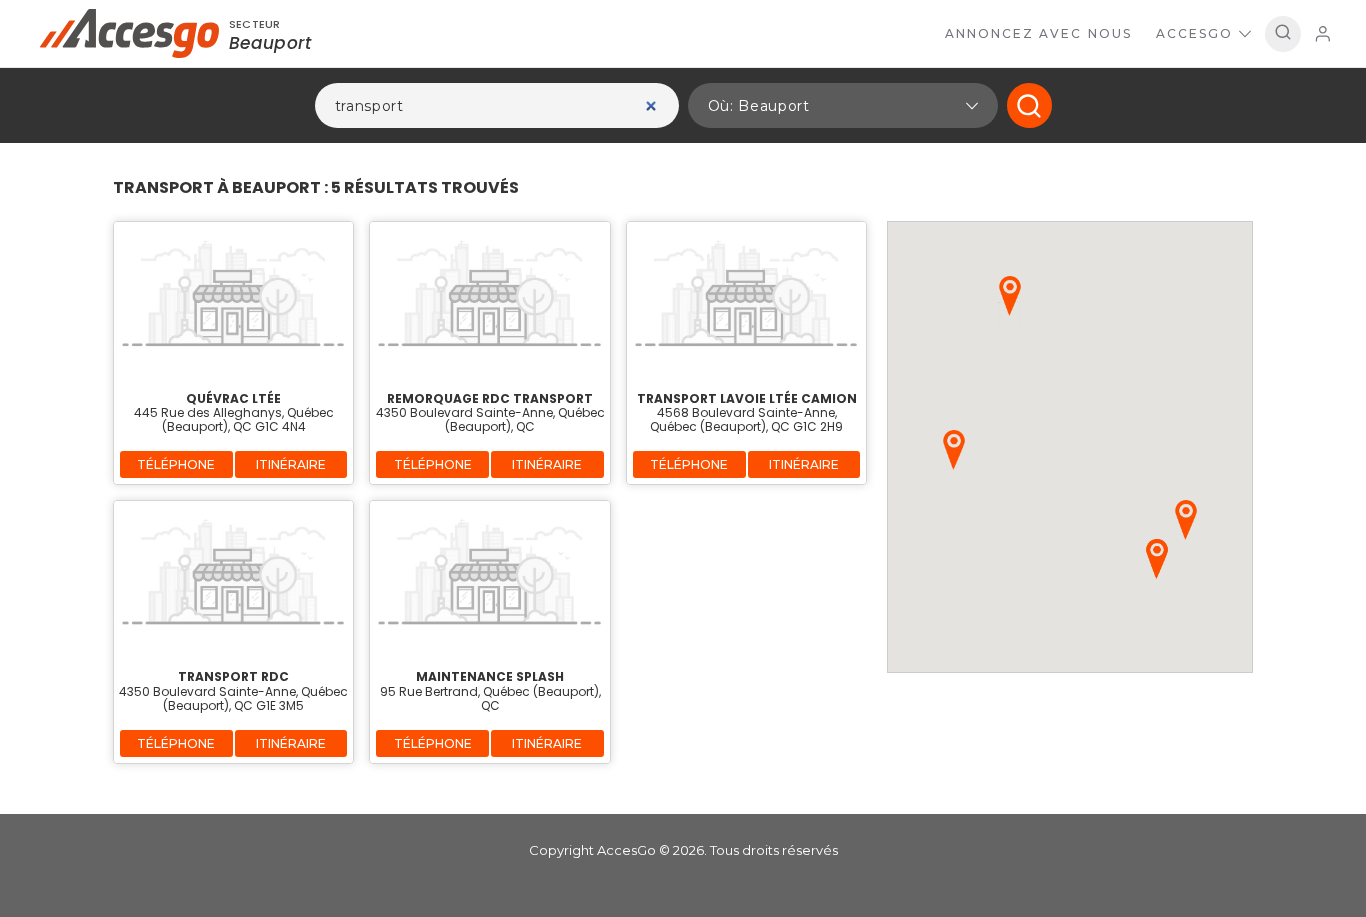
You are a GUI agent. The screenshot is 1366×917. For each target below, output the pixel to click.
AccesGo (1194, 33)
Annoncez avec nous (1038, 33)
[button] (843, 105)
